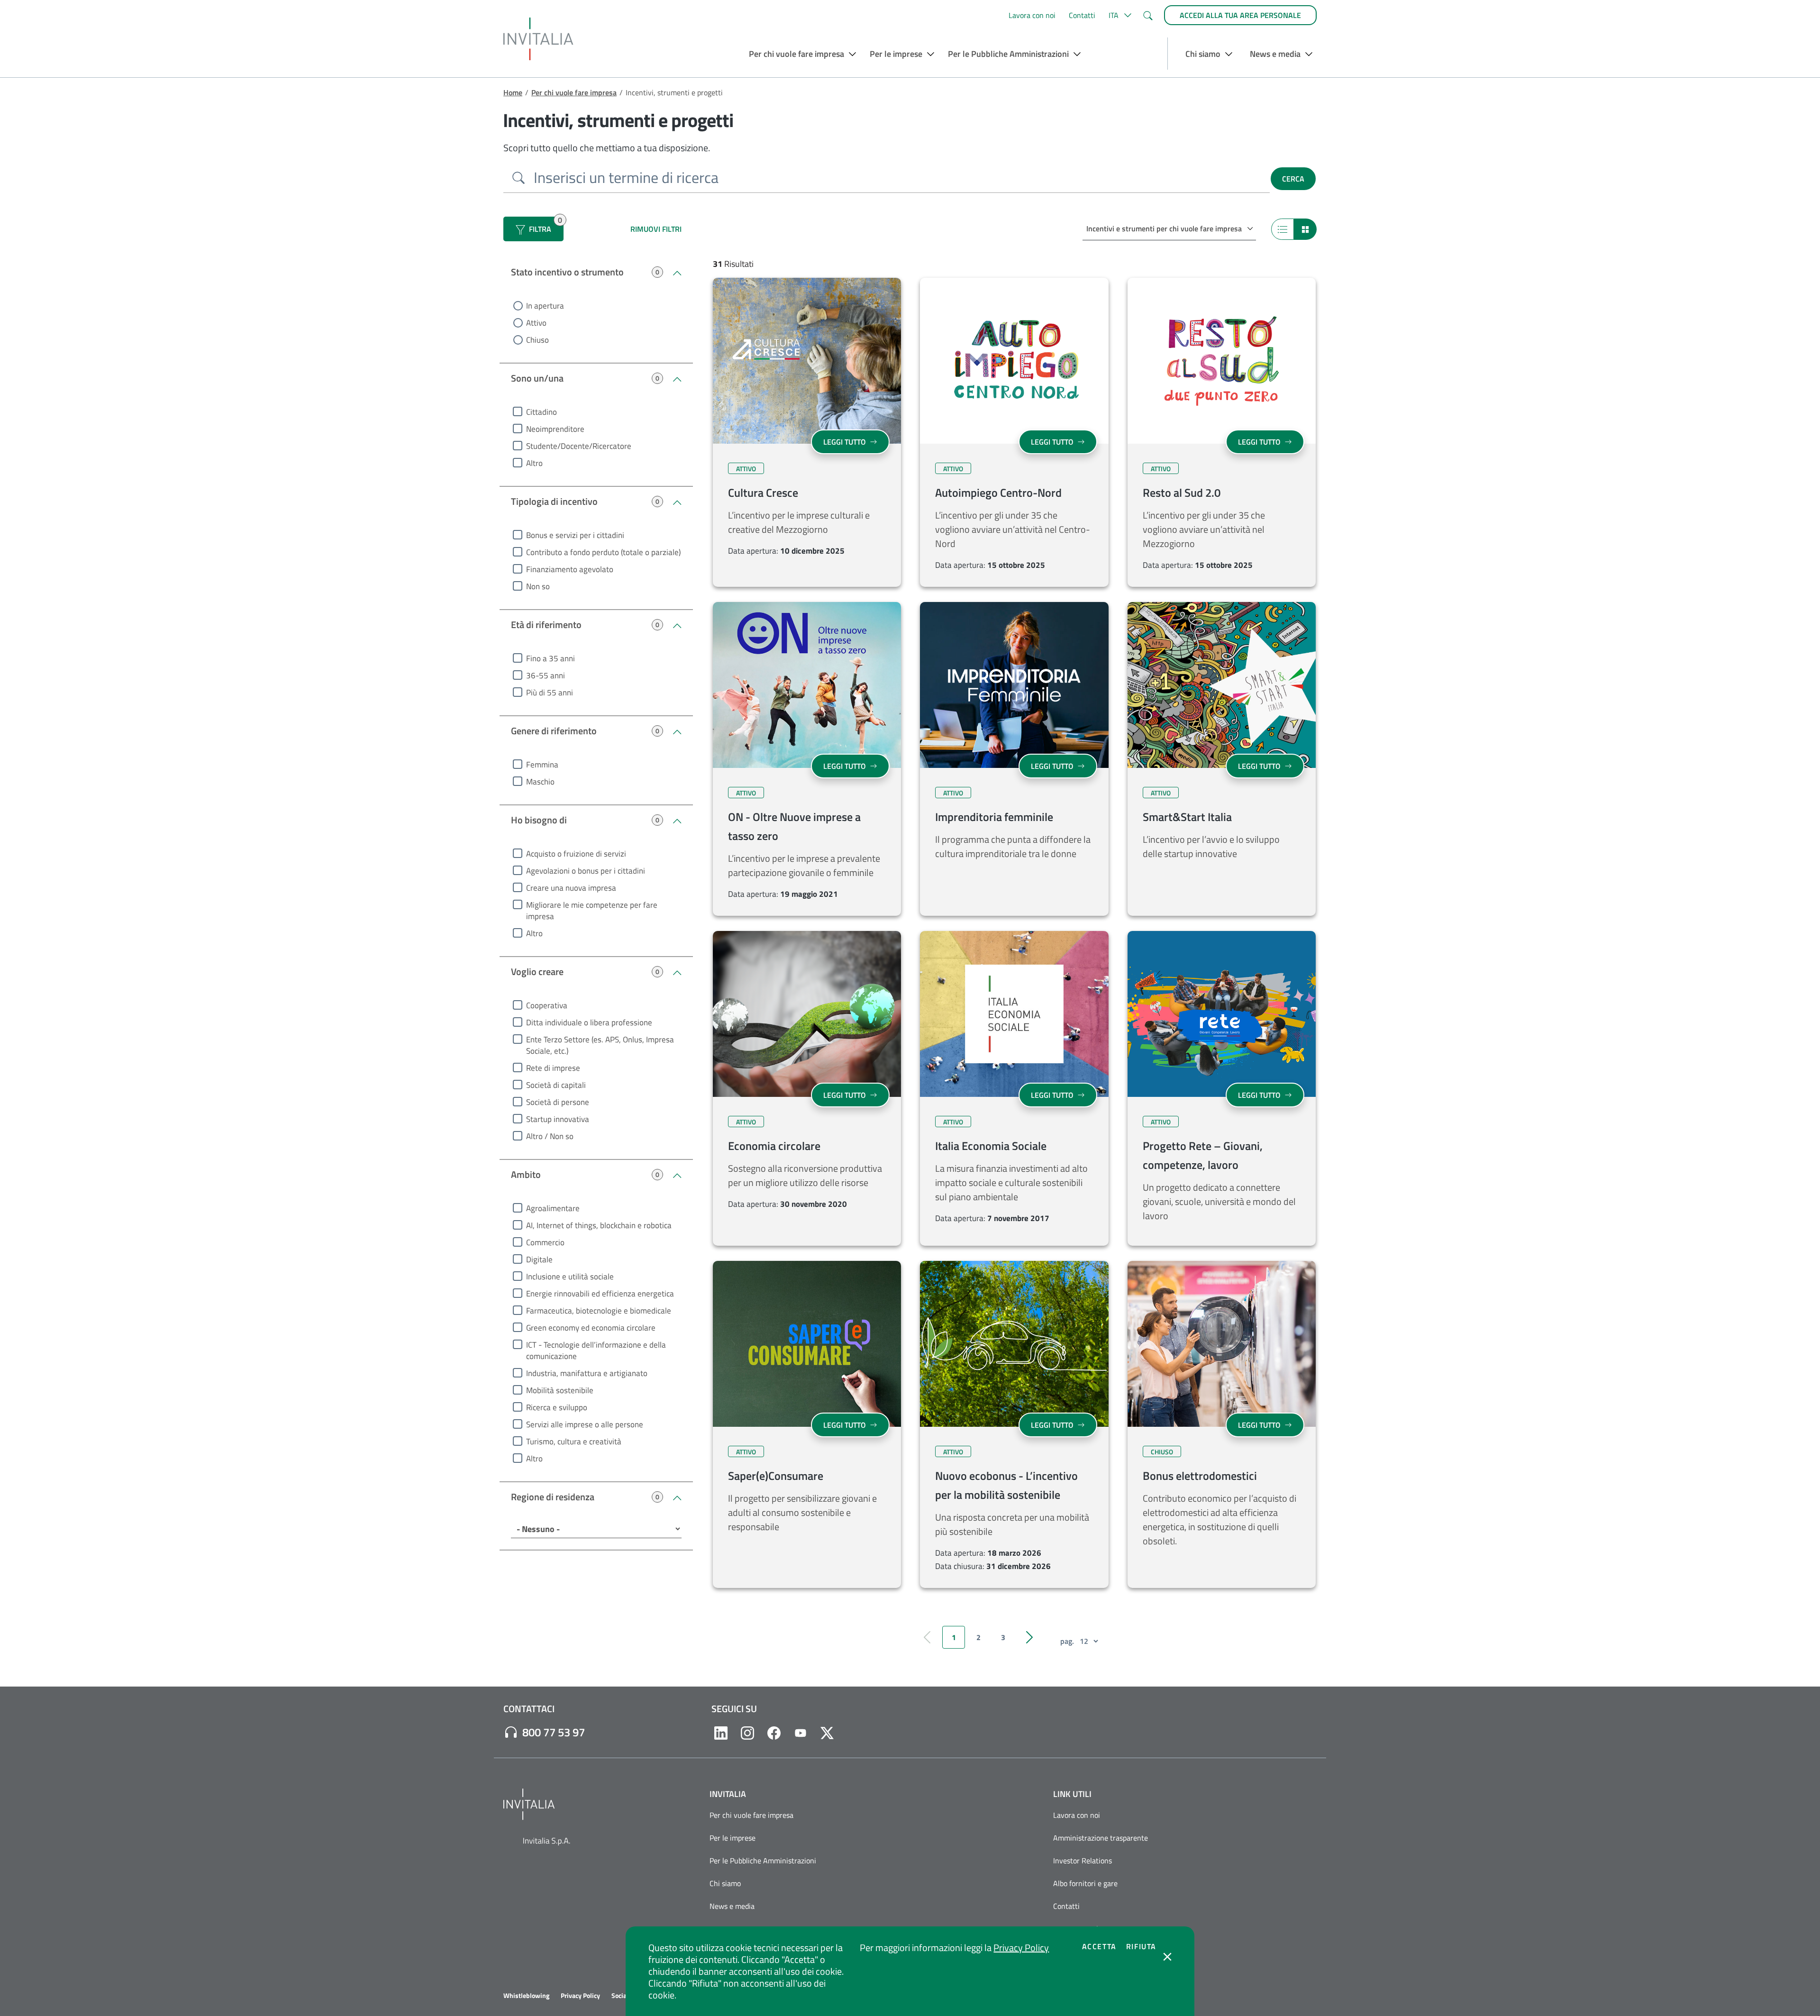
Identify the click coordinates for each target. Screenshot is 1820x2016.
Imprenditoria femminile (994, 817)
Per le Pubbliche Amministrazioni (763, 1861)
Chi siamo (725, 1883)
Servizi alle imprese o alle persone (585, 1424)
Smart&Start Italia (1187, 817)
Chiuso (537, 340)
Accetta (1099, 1946)
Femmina (542, 765)
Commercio (545, 1242)
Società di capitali (556, 1085)
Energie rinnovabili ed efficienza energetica (600, 1294)
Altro (534, 463)
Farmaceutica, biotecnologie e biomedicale (599, 1311)
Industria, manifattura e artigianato (587, 1373)
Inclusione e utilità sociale (570, 1277)
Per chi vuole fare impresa (574, 92)
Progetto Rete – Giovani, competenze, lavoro (1203, 1155)
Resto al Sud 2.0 (1182, 493)
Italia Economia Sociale (991, 1146)
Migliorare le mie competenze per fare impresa (592, 911)
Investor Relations (1083, 1861)
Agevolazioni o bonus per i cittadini (586, 871)
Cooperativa (547, 1005)
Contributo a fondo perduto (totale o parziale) (603, 552)
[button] (1119, 15)
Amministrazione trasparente (1101, 1838)
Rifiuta (1141, 1946)
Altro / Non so (550, 1136)
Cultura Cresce (763, 493)
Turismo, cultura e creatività (574, 1441)
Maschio (540, 782)
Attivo (536, 323)
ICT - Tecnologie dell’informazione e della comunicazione (596, 1350)
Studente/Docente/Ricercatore (579, 446)
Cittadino (541, 412)
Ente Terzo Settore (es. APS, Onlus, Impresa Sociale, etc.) (600, 1045)
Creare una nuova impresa (571, 888)
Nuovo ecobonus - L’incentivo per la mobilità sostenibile (1006, 1485)
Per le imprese (733, 1838)
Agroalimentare (553, 1208)
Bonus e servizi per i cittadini (575, 535)
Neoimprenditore (555, 429)
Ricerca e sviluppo (557, 1407)
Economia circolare (774, 1146)
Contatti (1082, 15)
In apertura (545, 306)
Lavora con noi (1032, 15)
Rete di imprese (553, 1068)
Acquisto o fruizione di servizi (576, 854)
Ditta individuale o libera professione (589, 1022)
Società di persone (558, 1102)
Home (513, 92)
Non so (538, 586)
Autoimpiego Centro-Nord (998, 493)
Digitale (539, 1259)
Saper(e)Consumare (776, 1476)
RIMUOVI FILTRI (656, 229)
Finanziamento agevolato (570, 569)
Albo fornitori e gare (1085, 1883)
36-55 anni (546, 675)
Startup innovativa (558, 1119)
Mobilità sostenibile (560, 1390)
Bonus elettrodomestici (1200, 1476)
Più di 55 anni (550, 693)
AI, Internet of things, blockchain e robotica (599, 1225)
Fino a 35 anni (551, 658)
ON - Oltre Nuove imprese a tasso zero (794, 826)
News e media (732, 1906)
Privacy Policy (1021, 1948)
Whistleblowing (526, 1996)
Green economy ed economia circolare (591, 1328)
